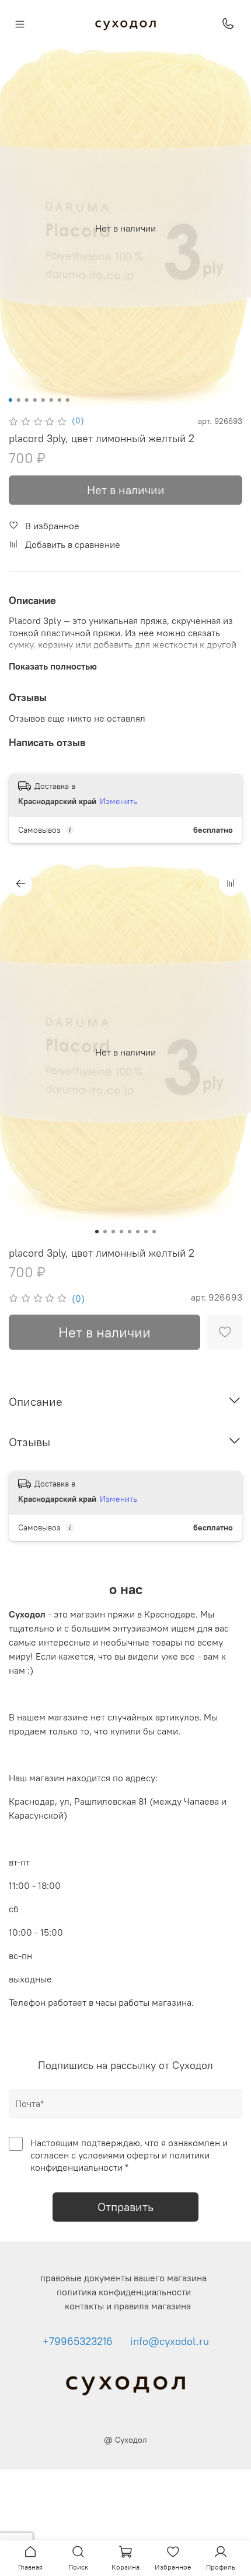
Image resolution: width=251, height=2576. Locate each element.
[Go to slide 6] (51, 400)
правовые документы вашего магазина (123, 2278)
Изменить (118, 801)
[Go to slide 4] (35, 400)
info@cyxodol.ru (170, 2341)
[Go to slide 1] (11, 400)
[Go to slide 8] (68, 400)
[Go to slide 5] (43, 400)
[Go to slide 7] (60, 400)
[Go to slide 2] (19, 400)
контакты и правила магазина (128, 2306)
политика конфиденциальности (124, 2292)
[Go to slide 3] (27, 400)
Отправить (125, 2207)
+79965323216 (78, 2341)
